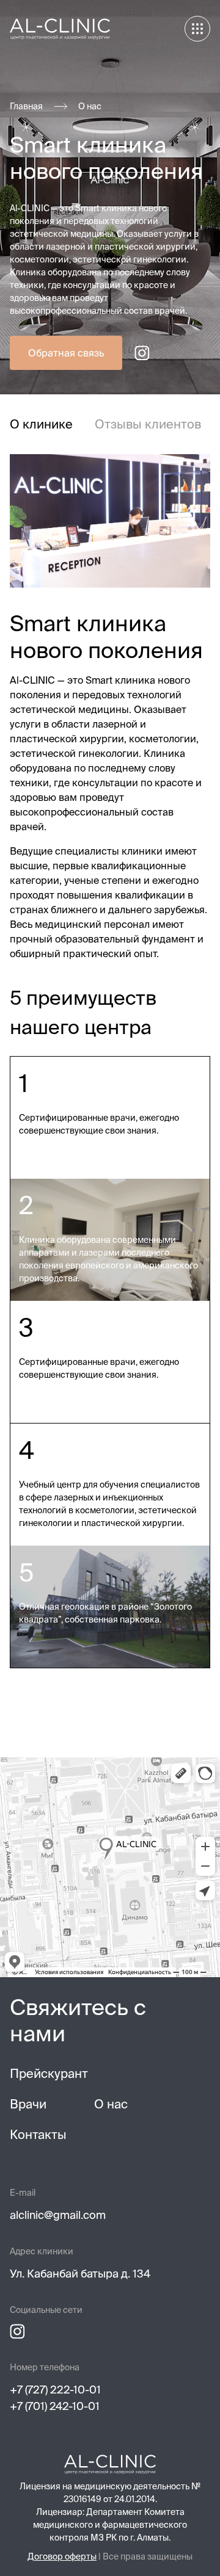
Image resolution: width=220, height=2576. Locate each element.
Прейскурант (49, 2073)
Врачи (28, 2104)
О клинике (41, 424)
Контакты (38, 2134)
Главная (26, 106)
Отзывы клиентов (148, 424)
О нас (90, 106)
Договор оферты (62, 2556)
